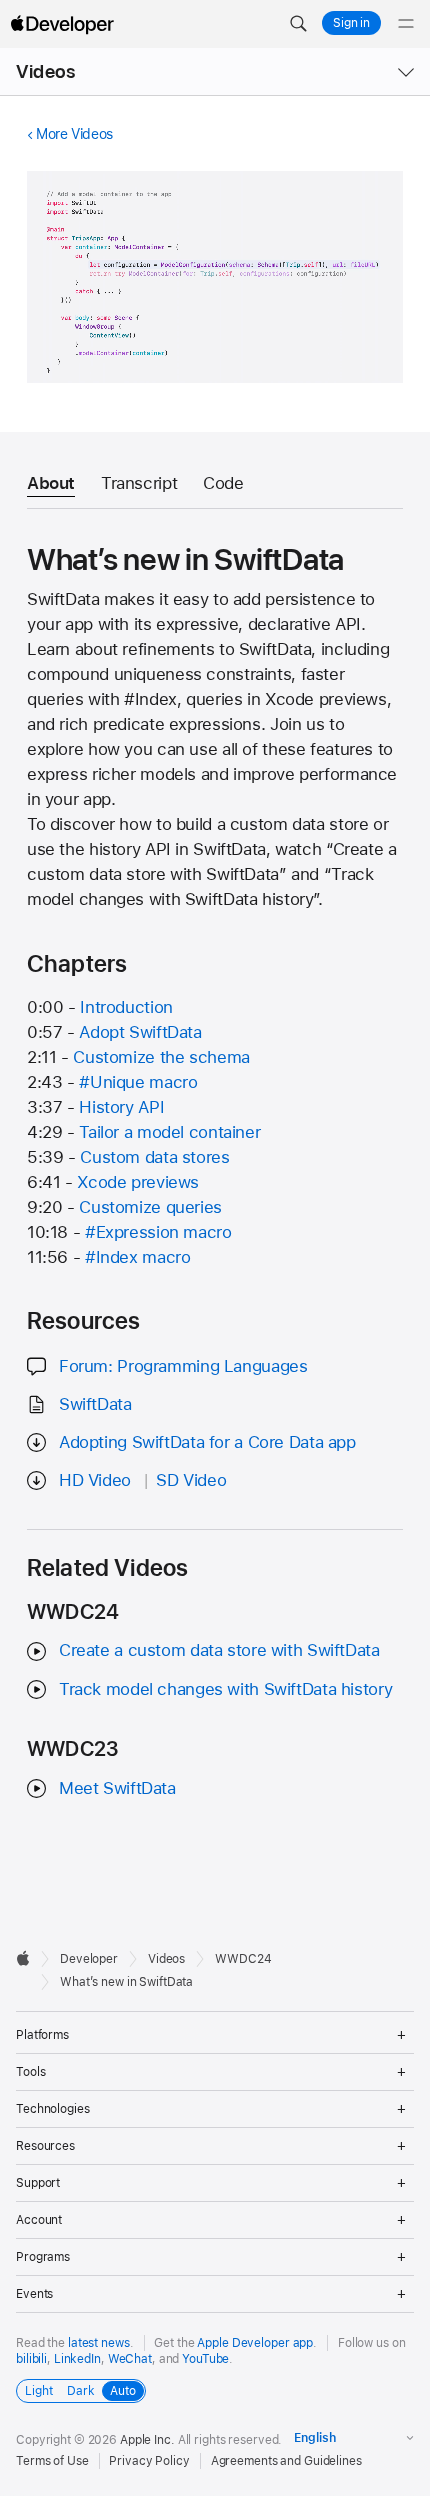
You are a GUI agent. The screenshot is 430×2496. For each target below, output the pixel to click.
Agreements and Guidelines (286, 2461)
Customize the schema (161, 1057)
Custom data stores (154, 1157)
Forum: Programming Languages (183, 1366)
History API (121, 1107)
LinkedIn (77, 2359)
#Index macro (138, 1257)
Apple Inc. (147, 2440)
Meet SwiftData (117, 1788)
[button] (298, 24)
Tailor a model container (169, 1132)
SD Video (191, 1480)
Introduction (126, 1007)
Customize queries (150, 1207)
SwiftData (95, 1404)
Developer (89, 1959)
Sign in (351, 23)
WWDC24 (243, 1959)
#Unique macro (138, 1082)
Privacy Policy (149, 2461)
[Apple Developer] (62, 24)
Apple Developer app (255, 2343)
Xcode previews (138, 1182)
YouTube (205, 2359)
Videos (45, 71)
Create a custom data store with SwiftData (219, 1650)
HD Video (95, 1480)
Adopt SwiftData (140, 1032)
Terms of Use (52, 2461)
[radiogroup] (81, 2391)
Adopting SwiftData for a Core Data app (207, 1442)
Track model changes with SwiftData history (225, 1689)
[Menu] (406, 24)
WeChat (130, 2359)
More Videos (74, 134)
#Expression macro (158, 1232)
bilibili (31, 2359)
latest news (99, 2343)
